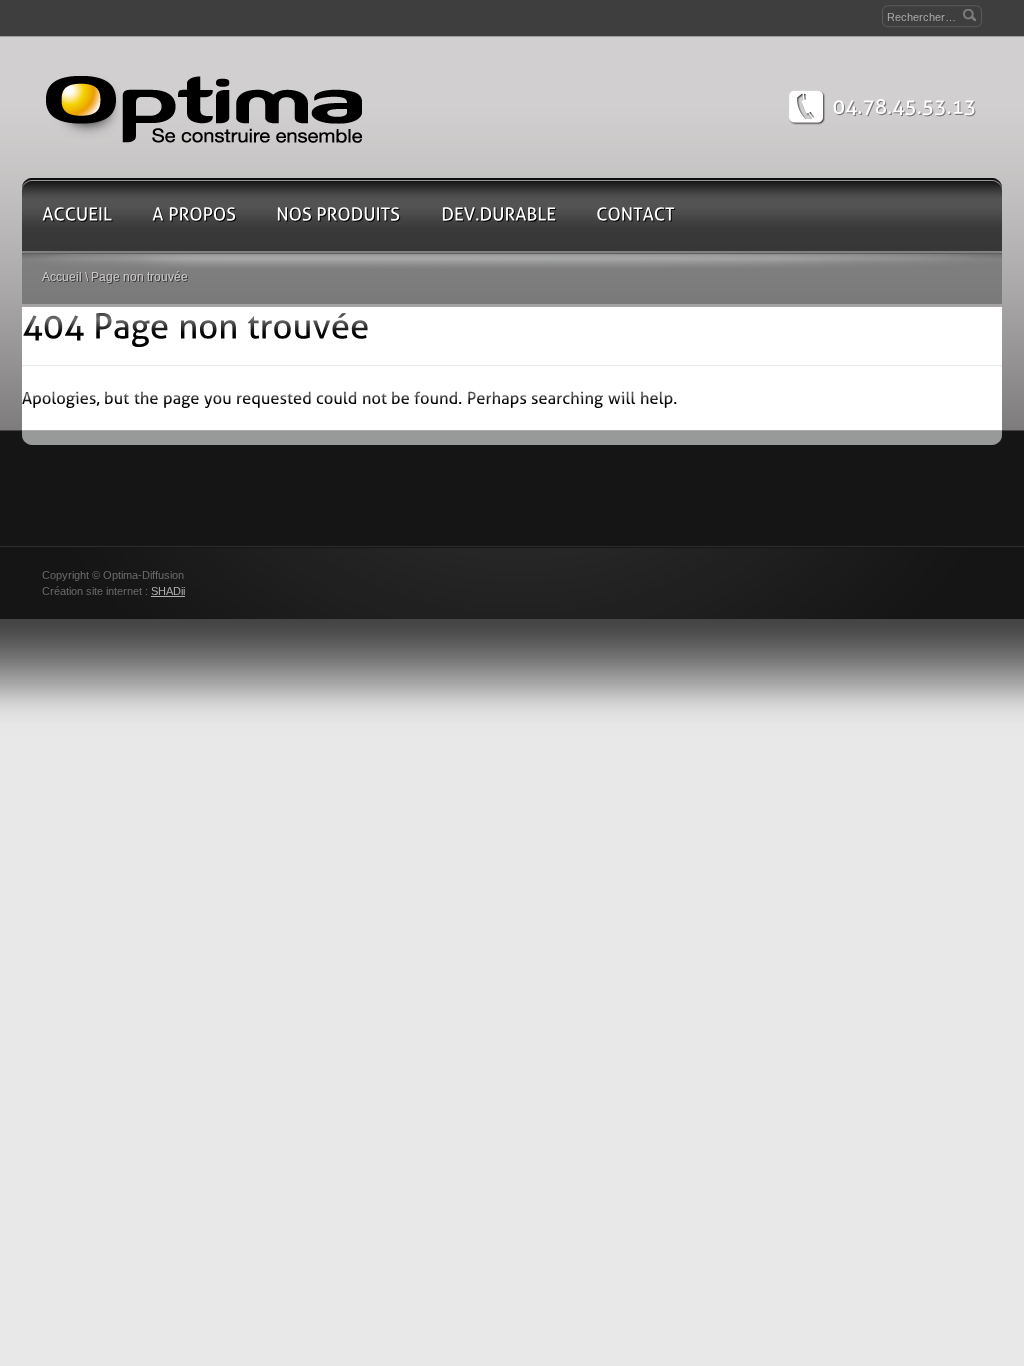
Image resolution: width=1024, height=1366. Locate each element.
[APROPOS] (194, 214)
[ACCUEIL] (77, 214)
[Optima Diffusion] (205, 107)
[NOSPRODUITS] (338, 214)
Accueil (62, 277)
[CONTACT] (635, 214)
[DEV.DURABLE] (498, 214)
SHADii (168, 591)
